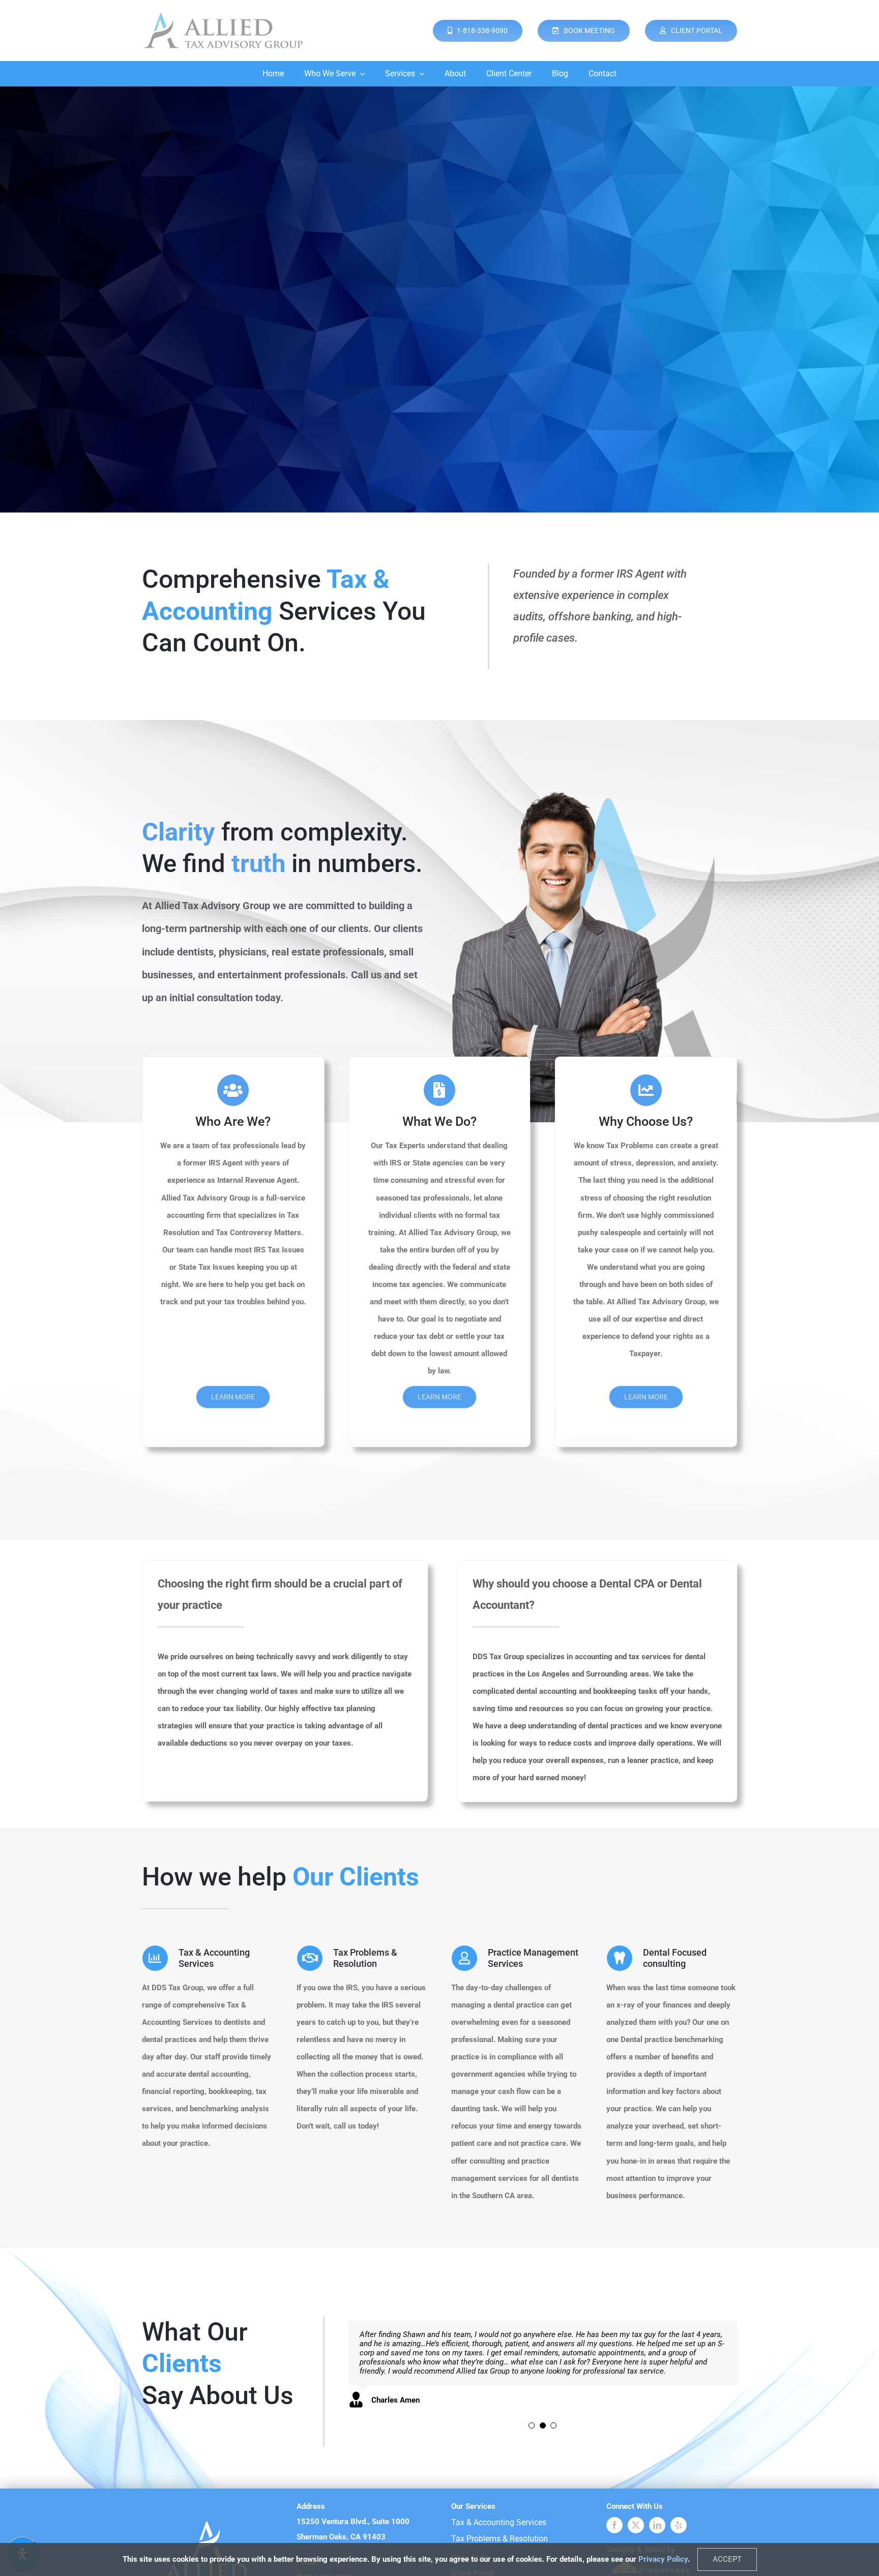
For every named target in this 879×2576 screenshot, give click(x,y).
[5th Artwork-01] (223, 14)
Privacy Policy (663, 2559)
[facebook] (614, 2525)
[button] (532, 2415)
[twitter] (636, 2525)
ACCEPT (727, 2559)
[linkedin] (657, 2525)
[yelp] (679, 2525)
